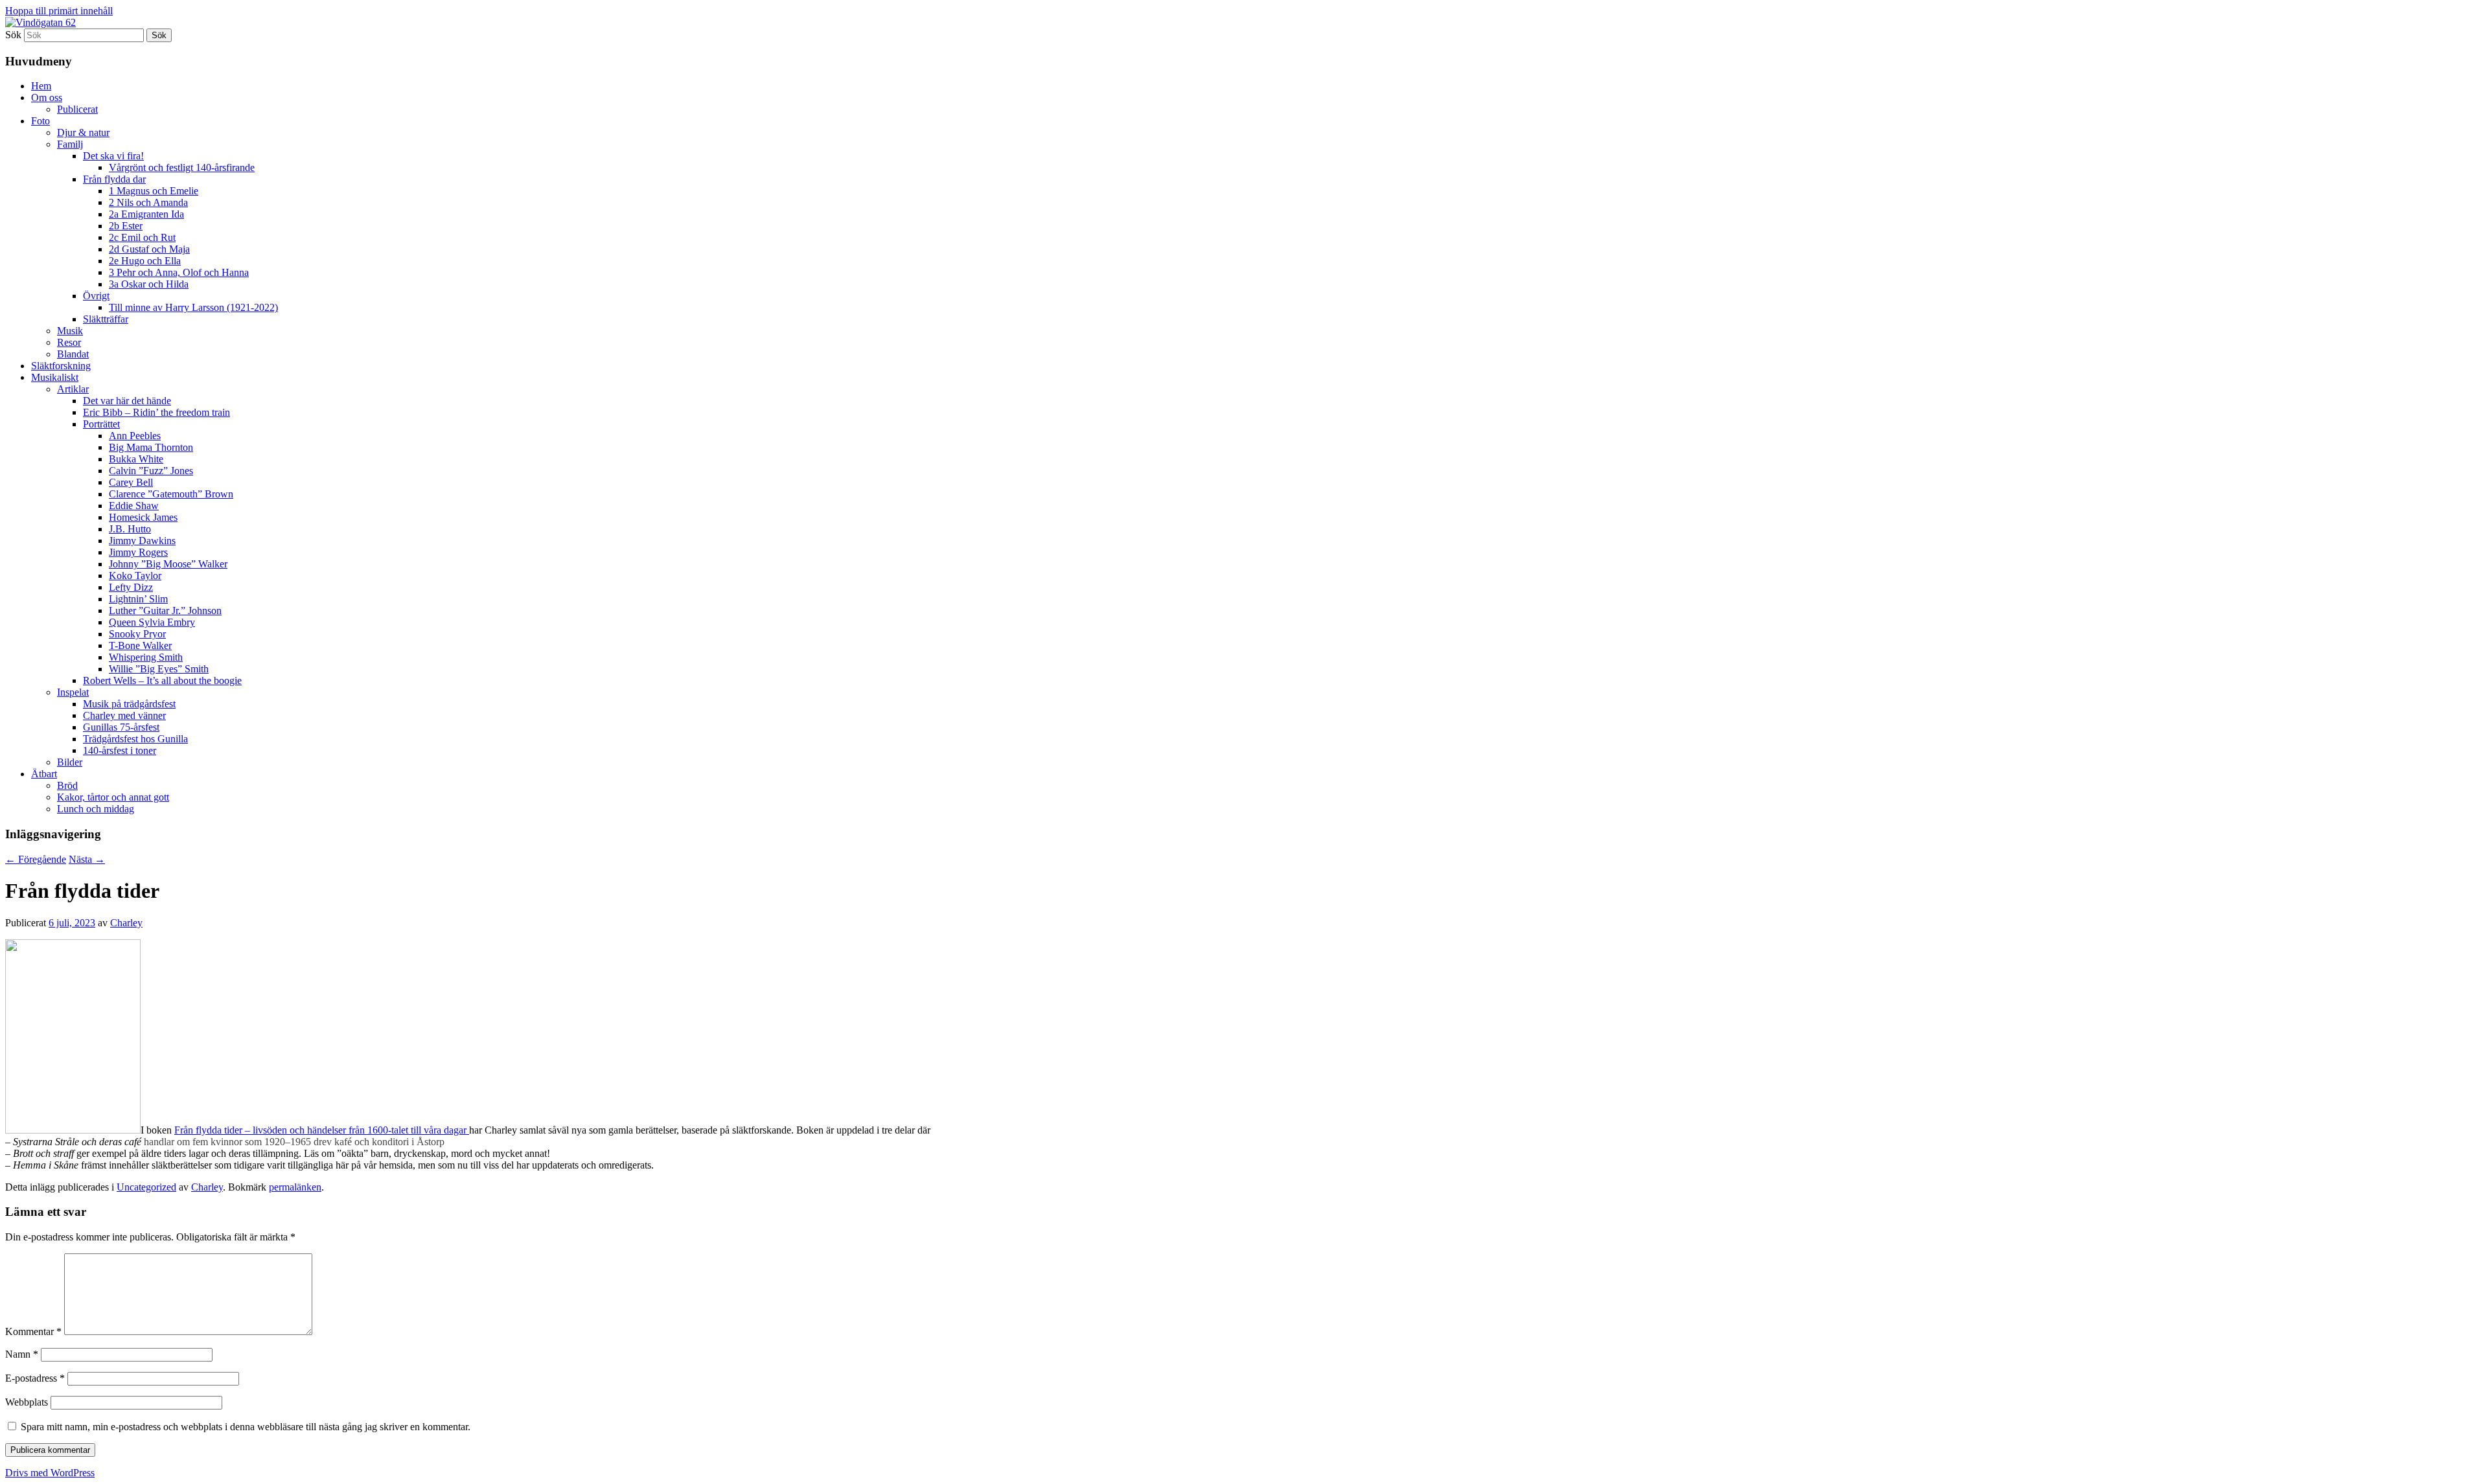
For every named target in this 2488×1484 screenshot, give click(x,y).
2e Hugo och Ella (145, 261)
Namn (22, 1354)
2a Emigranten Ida (146, 214)
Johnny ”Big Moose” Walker (168, 564)
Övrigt (96, 296)
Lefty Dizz (131, 587)
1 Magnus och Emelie (154, 191)
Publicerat (77, 109)
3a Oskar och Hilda (149, 284)
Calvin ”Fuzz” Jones (151, 471)
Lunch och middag (96, 809)
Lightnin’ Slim (138, 599)
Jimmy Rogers (138, 552)
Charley (126, 923)
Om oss (47, 97)
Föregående (36, 859)
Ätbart (44, 774)
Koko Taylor (135, 576)
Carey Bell (131, 482)
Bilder (70, 762)
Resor (69, 342)
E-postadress (35, 1378)
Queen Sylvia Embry (152, 622)
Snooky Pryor (137, 634)
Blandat (73, 354)
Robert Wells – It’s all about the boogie (162, 680)
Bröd (67, 785)
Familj (70, 144)
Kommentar (33, 1331)
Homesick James (143, 517)
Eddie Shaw (134, 506)
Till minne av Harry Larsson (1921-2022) (193, 307)
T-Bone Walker (140, 645)
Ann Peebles (135, 436)
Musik (70, 331)
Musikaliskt (55, 377)
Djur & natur (83, 132)
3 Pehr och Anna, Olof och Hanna (179, 272)
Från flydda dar (114, 179)
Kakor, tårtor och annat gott (113, 797)
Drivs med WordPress (50, 1473)
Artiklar (73, 389)
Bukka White (136, 459)
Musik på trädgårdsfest (129, 704)
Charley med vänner (124, 715)
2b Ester (126, 226)
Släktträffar (106, 319)
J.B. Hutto (130, 529)
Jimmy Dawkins (142, 541)
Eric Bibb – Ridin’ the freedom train (156, 412)
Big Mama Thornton (151, 447)
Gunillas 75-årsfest (121, 727)
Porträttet (101, 424)
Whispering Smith (146, 657)
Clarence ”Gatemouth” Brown (171, 494)
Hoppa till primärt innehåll (59, 11)
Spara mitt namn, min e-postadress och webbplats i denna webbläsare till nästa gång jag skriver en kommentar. (246, 1427)
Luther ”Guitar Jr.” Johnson (165, 611)
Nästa (87, 859)
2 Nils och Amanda (148, 202)
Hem (41, 86)
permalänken (295, 1187)
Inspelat (73, 692)
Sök (13, 35)
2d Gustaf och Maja (149, 249)
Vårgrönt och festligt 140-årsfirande (182, 167)
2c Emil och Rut (142, 237)
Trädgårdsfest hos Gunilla (135, 739)
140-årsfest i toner (120, 750)
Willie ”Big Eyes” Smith (159, 669)
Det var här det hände (127, 401)
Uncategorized (146, 1187)
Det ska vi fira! (113, 156)
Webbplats (27, 1402)
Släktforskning (61, 366)
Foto (40, 121)
